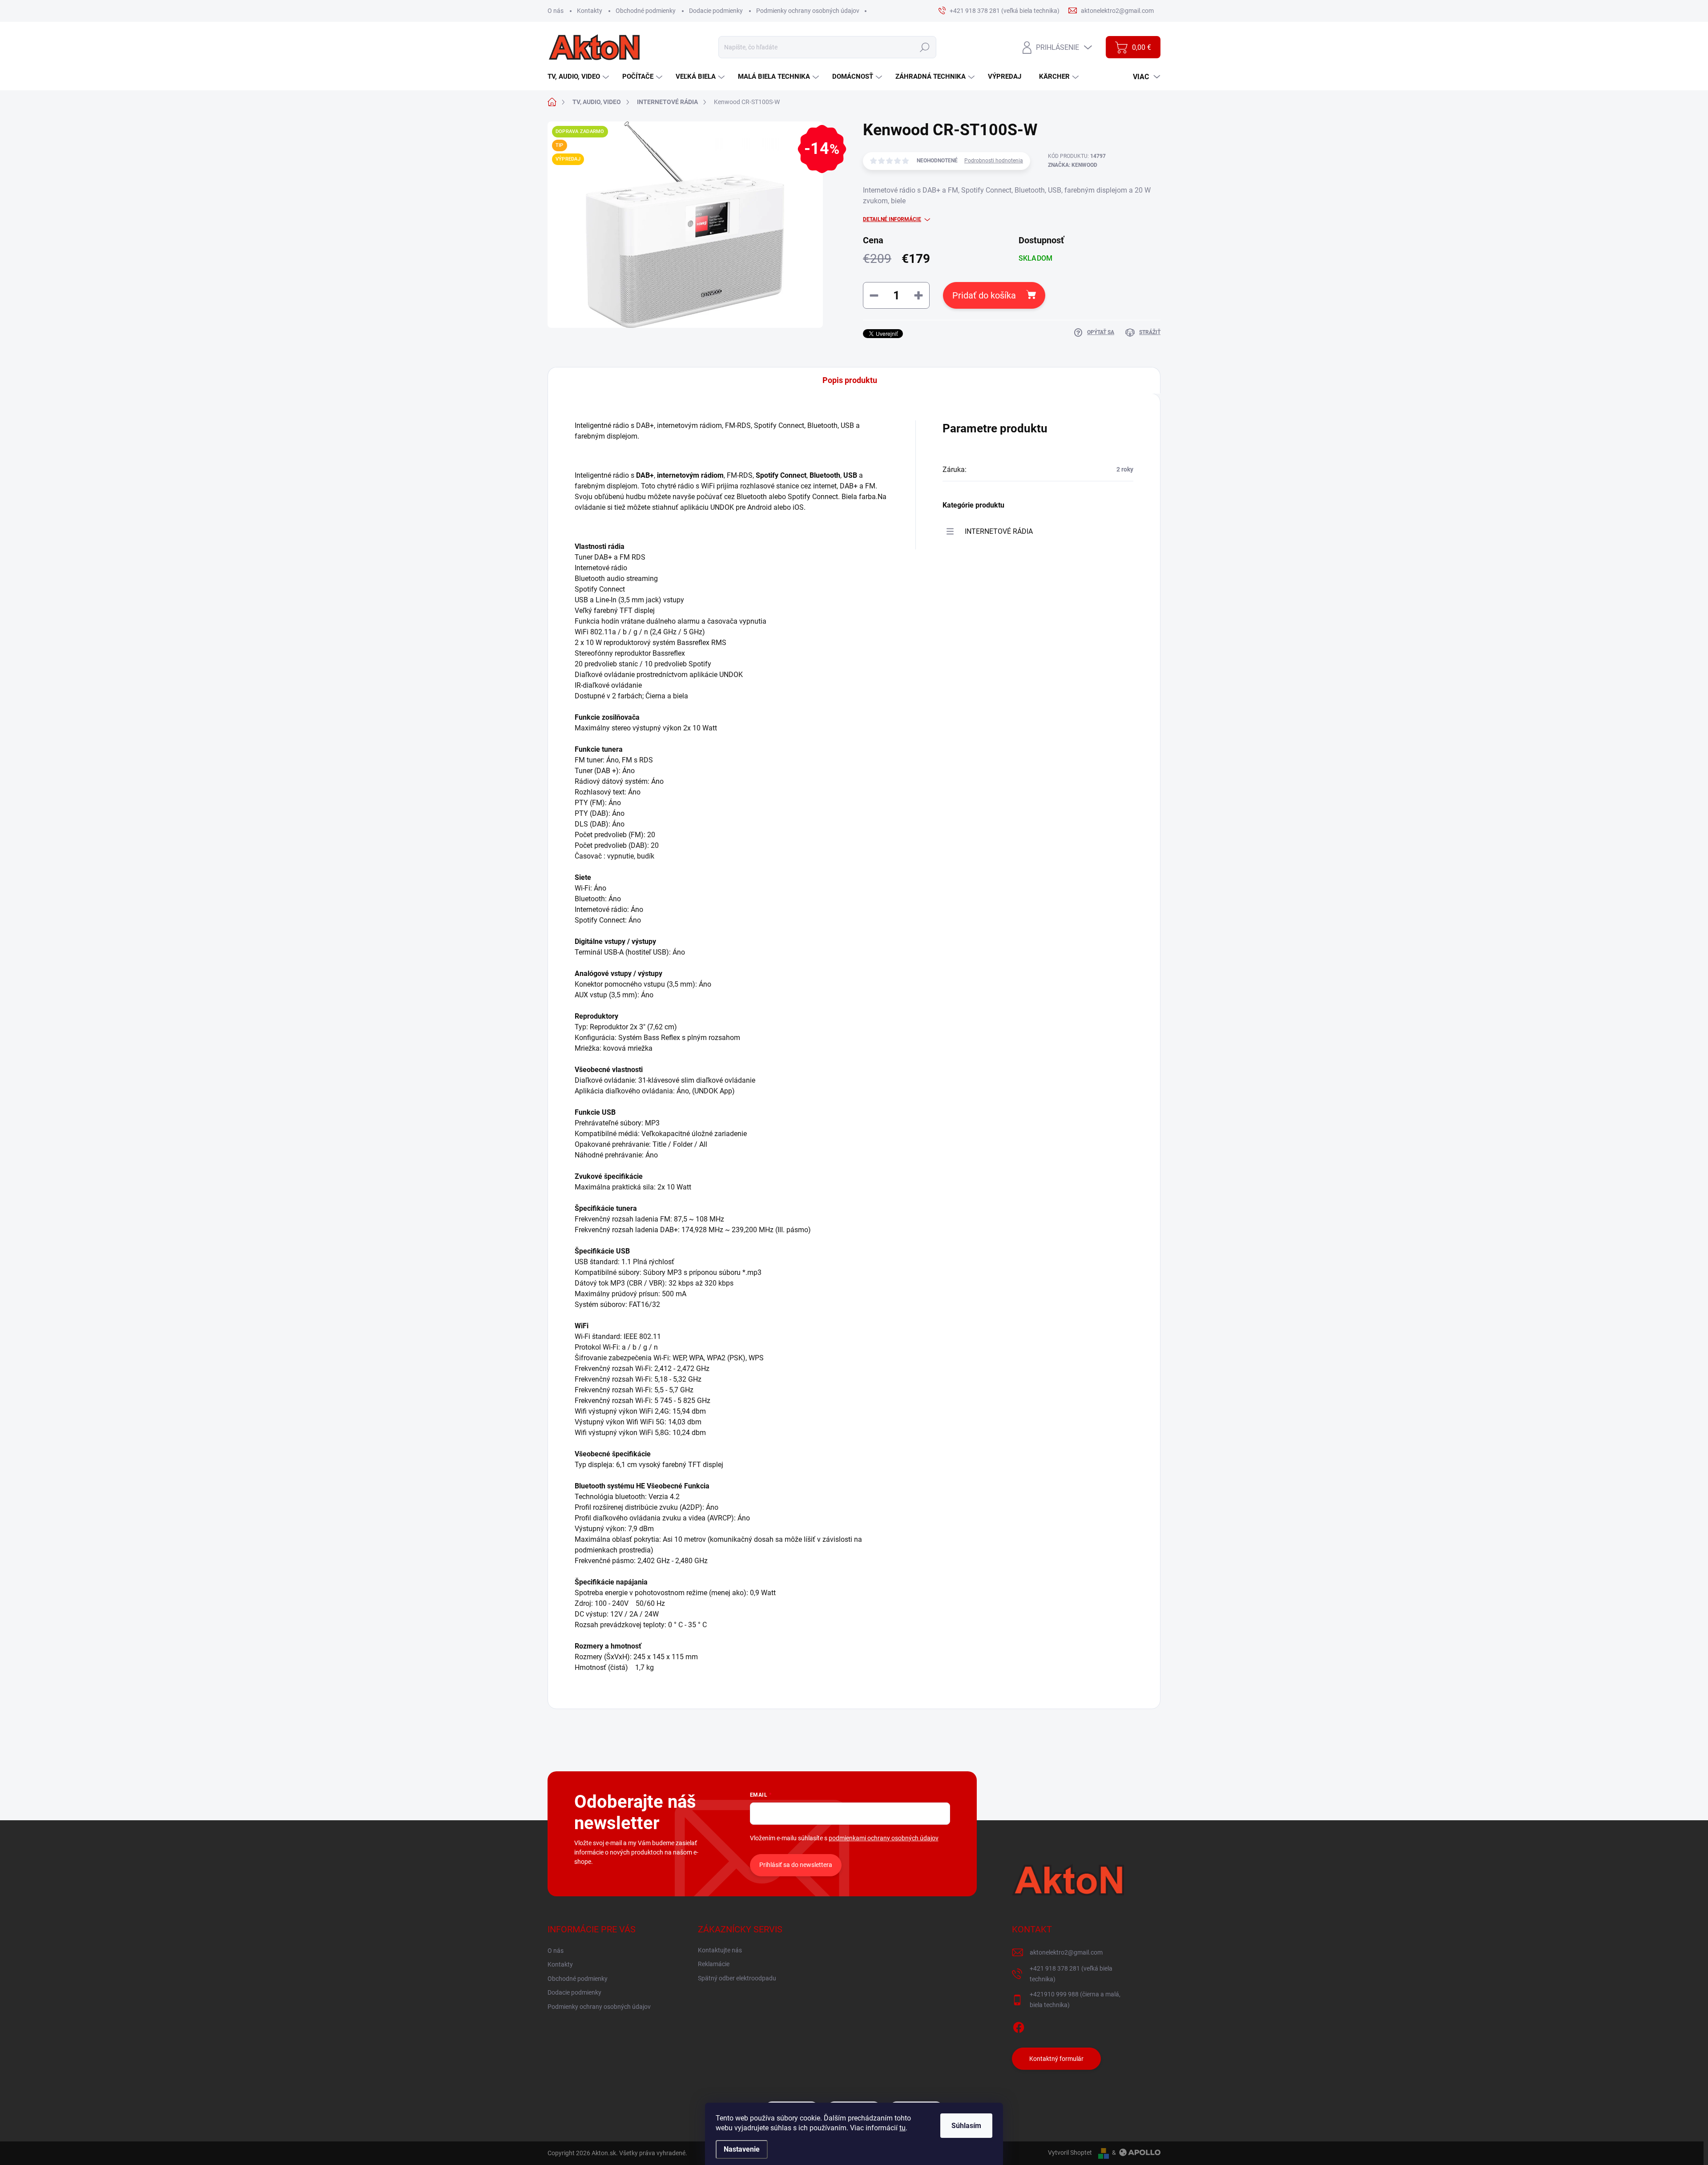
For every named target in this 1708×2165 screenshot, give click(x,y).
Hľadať (924, 47)
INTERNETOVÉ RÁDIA (999, 531)
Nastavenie (742, 2149)
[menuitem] (579, 77)
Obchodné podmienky (646, 11)
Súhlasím (966, 2126)
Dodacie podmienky (716, 11)
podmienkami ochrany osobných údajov (884, 1838)
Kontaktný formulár (1056, 2059)
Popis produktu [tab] (850, 380)
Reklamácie (714, 1964)
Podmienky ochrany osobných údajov (808, 11)
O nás (556, 11)
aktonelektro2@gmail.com (1066, 1952)
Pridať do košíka (984, 295)
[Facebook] (1019, 2026)
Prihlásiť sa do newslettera (796, 1865)
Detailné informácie (892, 219)
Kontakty (590, 11)
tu (902, 2128)
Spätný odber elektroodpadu (737, 1978)
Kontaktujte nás (720, 1950)
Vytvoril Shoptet (1070, 2153)
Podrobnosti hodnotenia (994, 161)
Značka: (1073, 165)
